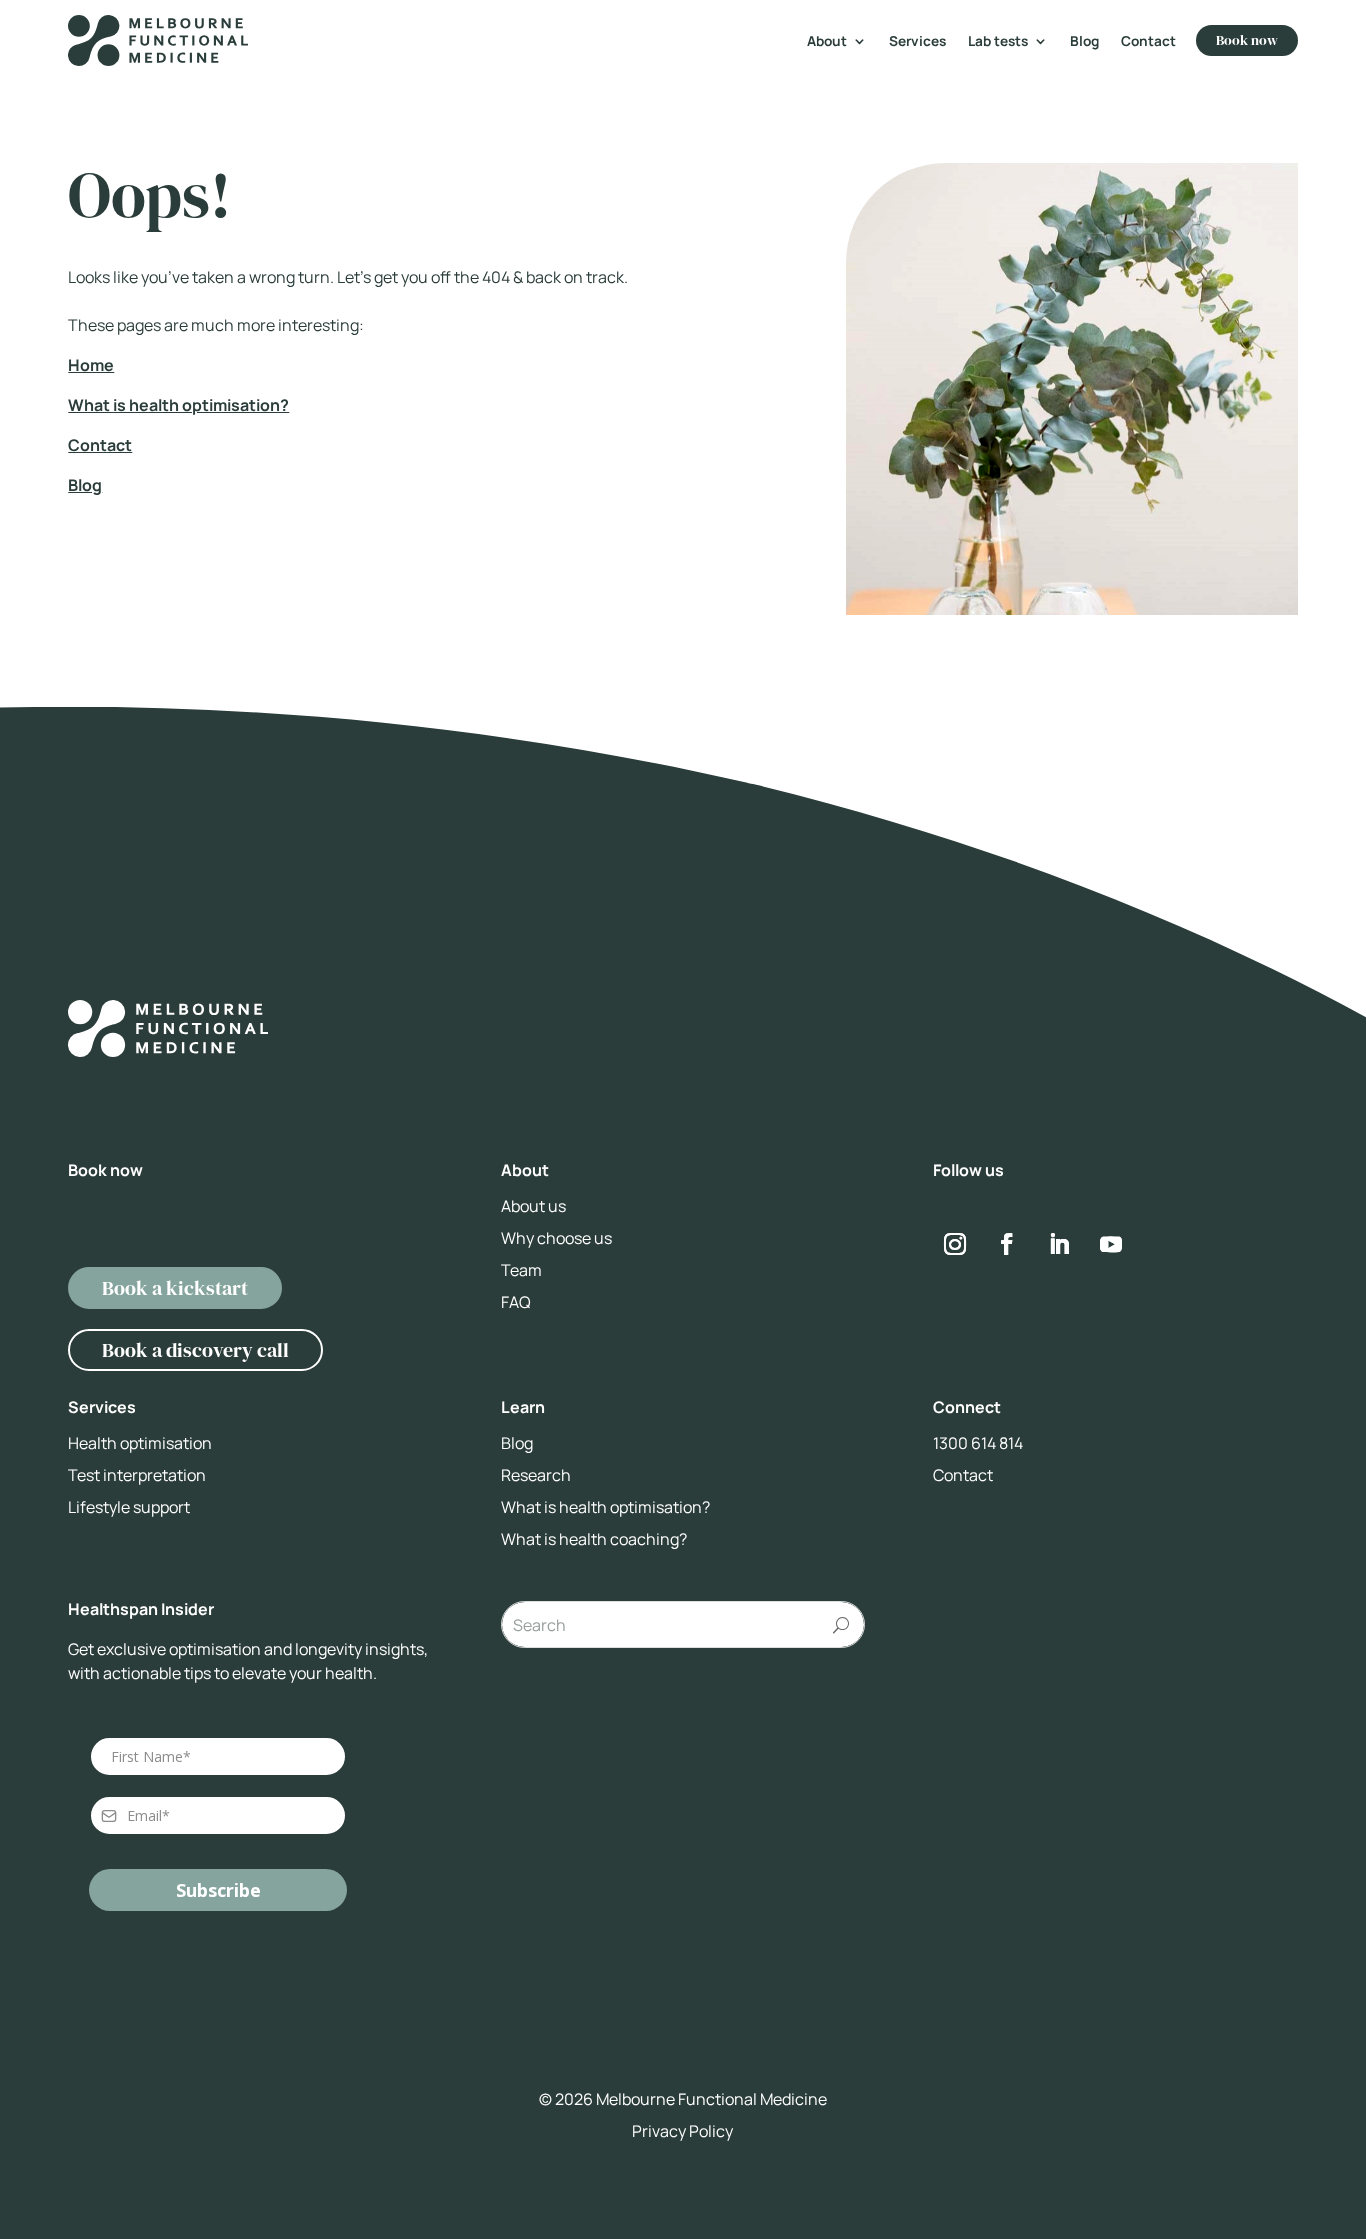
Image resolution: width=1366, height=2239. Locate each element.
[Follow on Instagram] (955, 1244)
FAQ (516, 1302)
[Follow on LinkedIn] (1059, 1244)
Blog (1084, 42)
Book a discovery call (195, 1350)
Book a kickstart (175, 1288)
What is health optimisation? (178, 405)
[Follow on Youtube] (1111, 1244)
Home (91, 365)
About (827, 42)
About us (533, 1206)
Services (917, 42)
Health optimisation (140, 1443)
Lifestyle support (129, 1507)
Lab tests (998, 42)
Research (536, 1475)
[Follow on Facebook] (1007, 1244)
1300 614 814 (978, 1443)
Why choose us (556, 1238)
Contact (1148, 42)
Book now (1247, 40)
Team (521, 1270)
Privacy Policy (682, 2131)
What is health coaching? (594, 1539)
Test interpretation (137, 1475)
